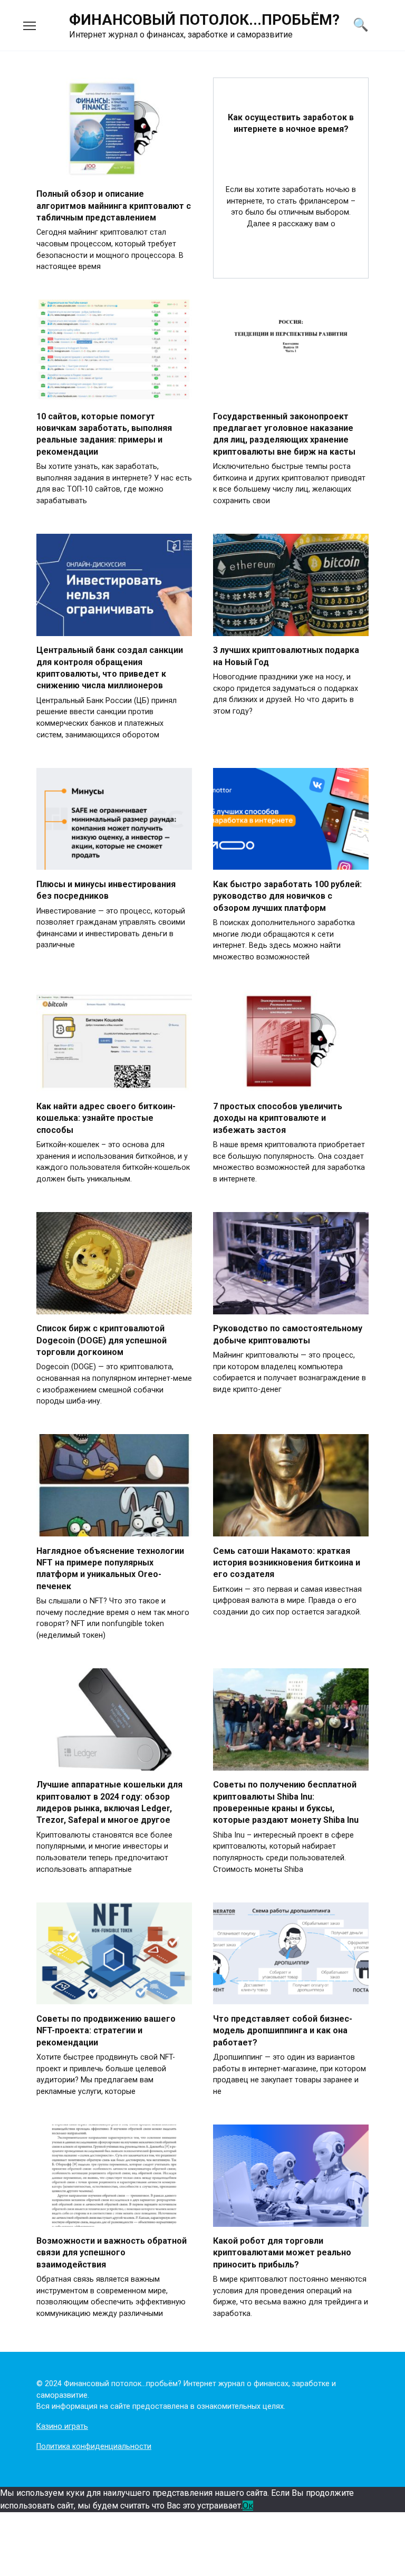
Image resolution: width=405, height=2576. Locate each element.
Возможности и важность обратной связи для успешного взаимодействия (112, 2253)
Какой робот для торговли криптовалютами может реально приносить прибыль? (282, 2253)
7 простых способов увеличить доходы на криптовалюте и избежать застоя (278, 1118)
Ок (248, 2506)
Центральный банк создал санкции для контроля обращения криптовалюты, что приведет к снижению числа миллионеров (110, 668)
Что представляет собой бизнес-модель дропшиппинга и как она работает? (283, 2030)
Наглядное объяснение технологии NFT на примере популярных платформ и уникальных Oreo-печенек (110, 1568)
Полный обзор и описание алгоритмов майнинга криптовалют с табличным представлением (114, 206)
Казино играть (62, 2426)
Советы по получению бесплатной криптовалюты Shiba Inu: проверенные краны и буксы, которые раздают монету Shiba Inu (286, 1802)
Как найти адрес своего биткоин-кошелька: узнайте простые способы (106, 1118)
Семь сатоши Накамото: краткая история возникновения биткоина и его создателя (287, 1562)
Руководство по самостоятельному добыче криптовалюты (288, 1334)
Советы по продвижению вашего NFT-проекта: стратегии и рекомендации (106, 2030)
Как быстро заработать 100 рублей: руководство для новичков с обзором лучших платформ (287, 896)
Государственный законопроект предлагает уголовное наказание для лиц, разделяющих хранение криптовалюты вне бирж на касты (284, 434)
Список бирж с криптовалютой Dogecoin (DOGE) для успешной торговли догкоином (102, 1340)
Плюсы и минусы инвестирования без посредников (106, 890)
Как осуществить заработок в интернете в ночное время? (291, 123)
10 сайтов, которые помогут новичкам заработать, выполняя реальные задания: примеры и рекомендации (104, 434)
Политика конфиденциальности (94, 2447)
